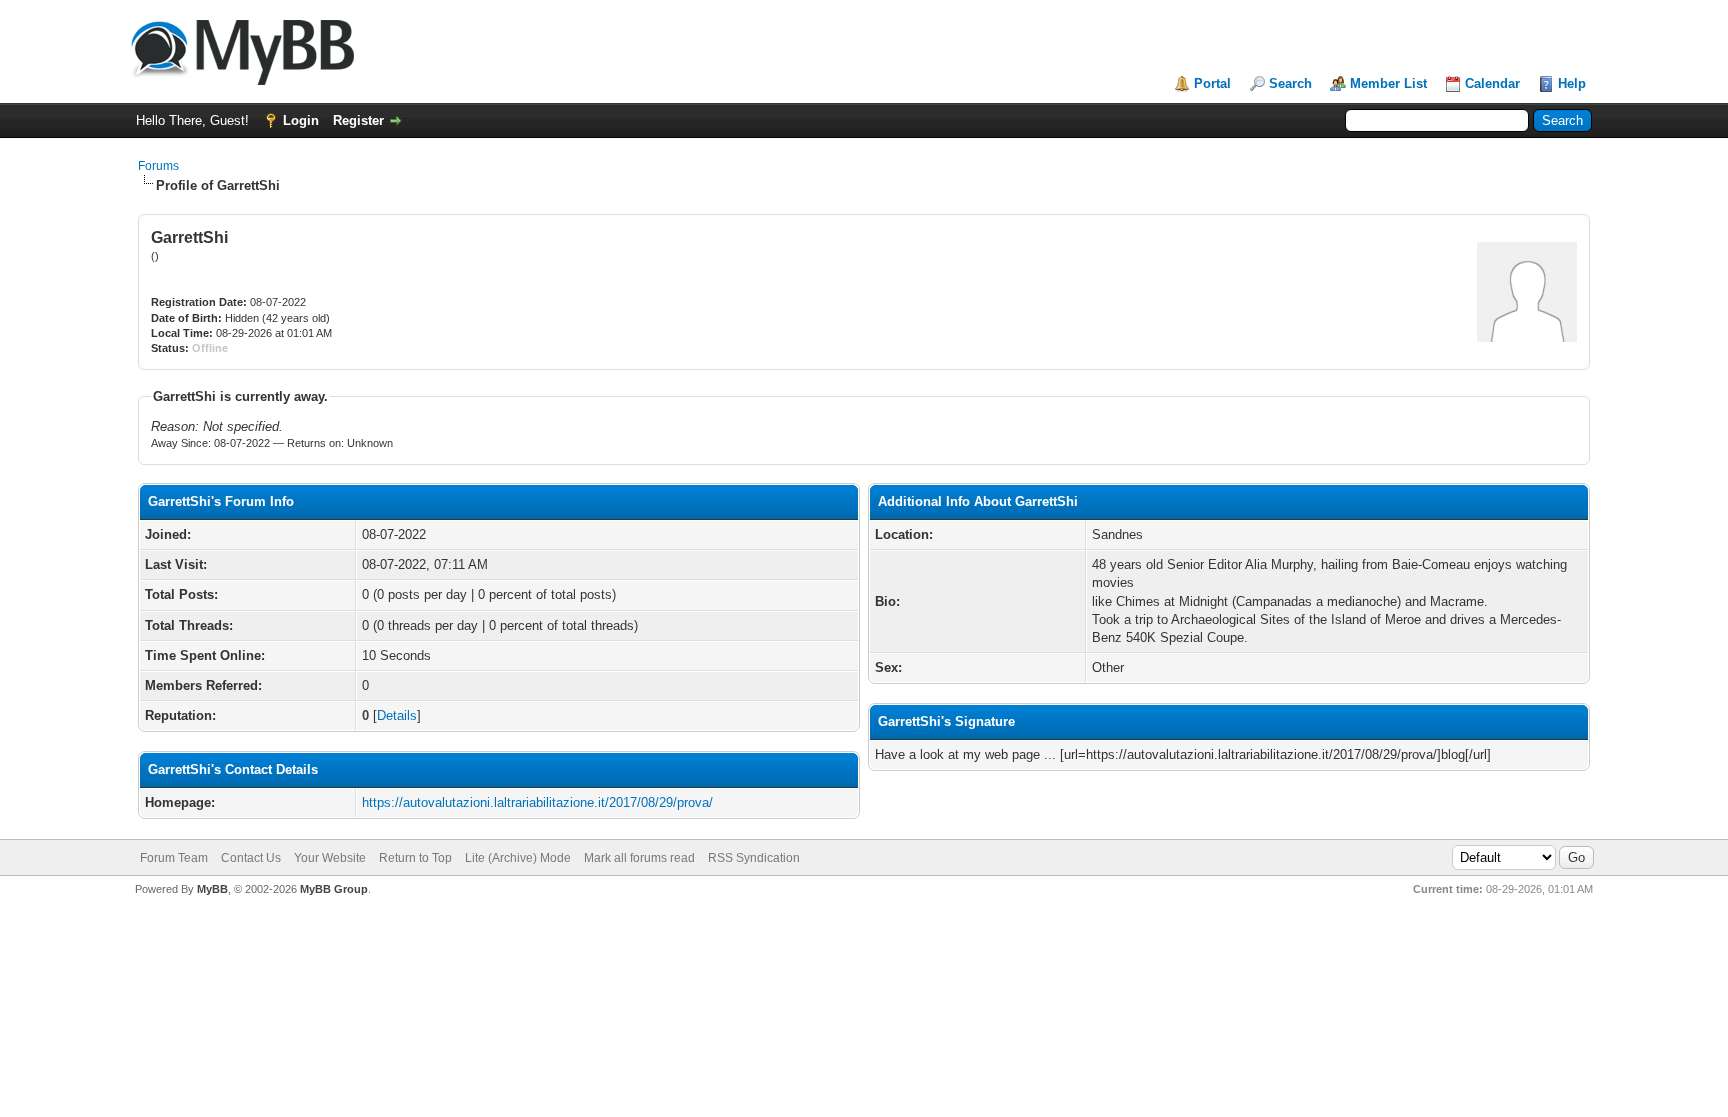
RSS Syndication (754, 858)
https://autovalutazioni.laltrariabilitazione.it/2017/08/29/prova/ (537, 802)
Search (1290, 83)
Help (1572, 83)
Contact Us (251, 858)
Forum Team (174, 858)
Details (397, 715)
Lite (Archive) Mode (518, 858)
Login (301, 120)
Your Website (330, 858)
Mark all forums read (639, 858)
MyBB (212, 889)
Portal (1212, 83)
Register (358, 120)
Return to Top (415, 858)
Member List (1388, 83)
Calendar (1492, 83)
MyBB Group (334, 889)
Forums (158, 166)
